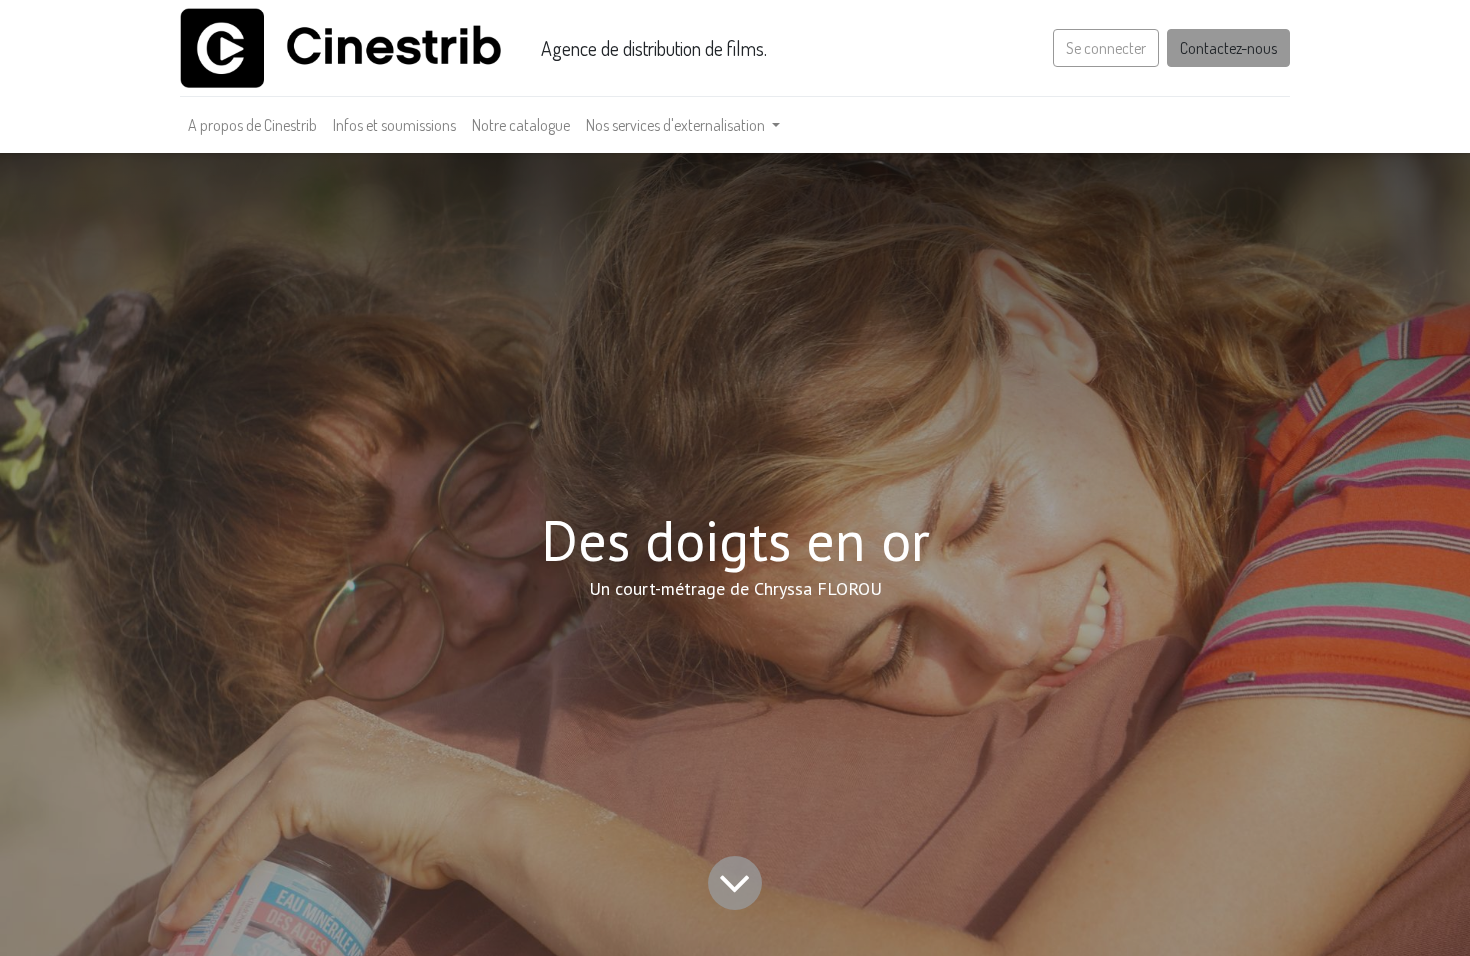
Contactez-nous (1228, 48)
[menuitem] (252, 125)
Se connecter (1106, 48)
